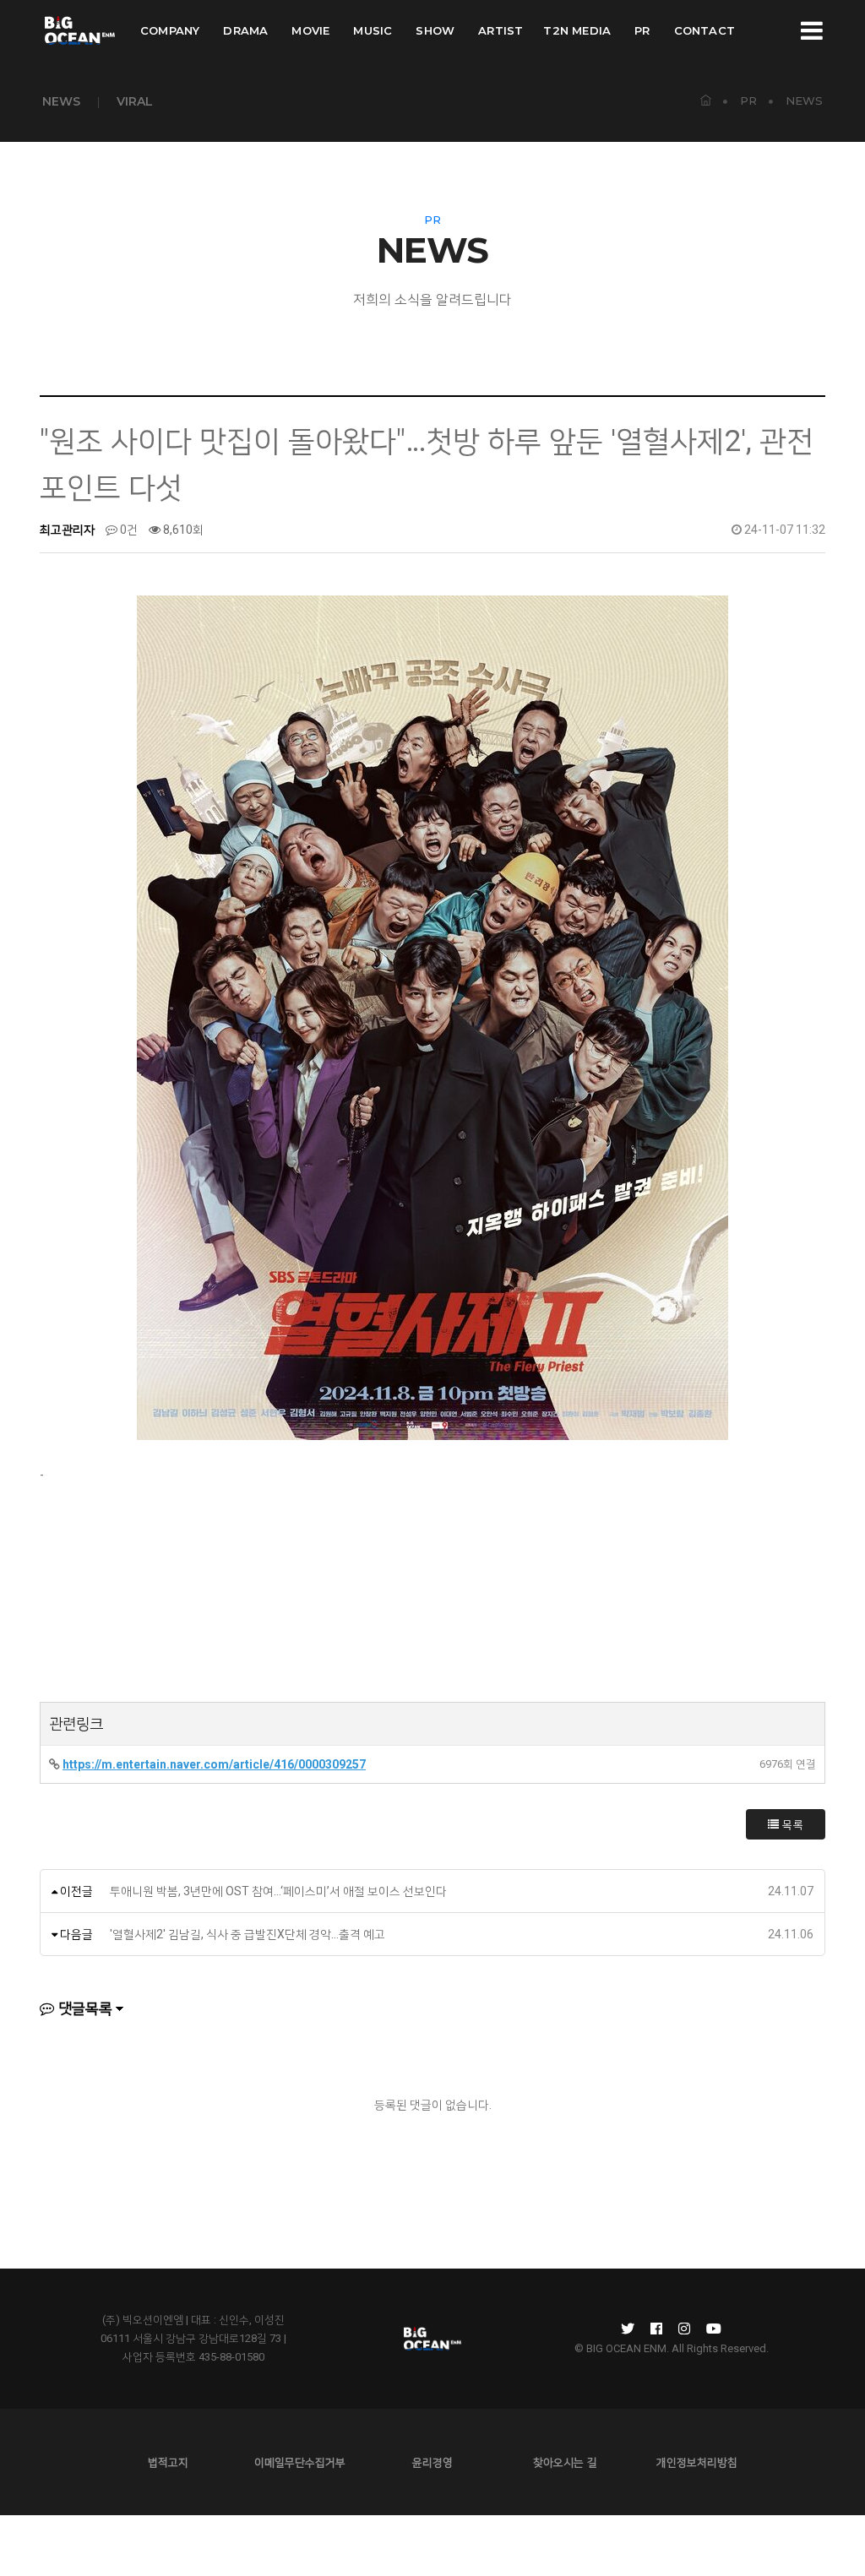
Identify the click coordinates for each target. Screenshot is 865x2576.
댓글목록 (84, 2008)
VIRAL (135, 101)
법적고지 (168, 2462)
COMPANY (170, 30)
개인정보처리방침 (697, 2462)
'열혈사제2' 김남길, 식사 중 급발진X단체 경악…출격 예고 (248, 1934)
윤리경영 (432, 2462)
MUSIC (373, 30)
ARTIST (501, 30)
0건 (128, 530)
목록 (792, 1824)
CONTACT (705, 30)
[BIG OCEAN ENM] (79, 30)
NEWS (61, 101)
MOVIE (310, 30)
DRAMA (245, 30)
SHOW (435, 30)
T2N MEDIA (577, 30)
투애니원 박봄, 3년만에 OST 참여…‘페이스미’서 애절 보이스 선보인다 (278, 1891)
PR (642, 30)
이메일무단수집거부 (300, 2462)
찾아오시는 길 (565, 2462)
